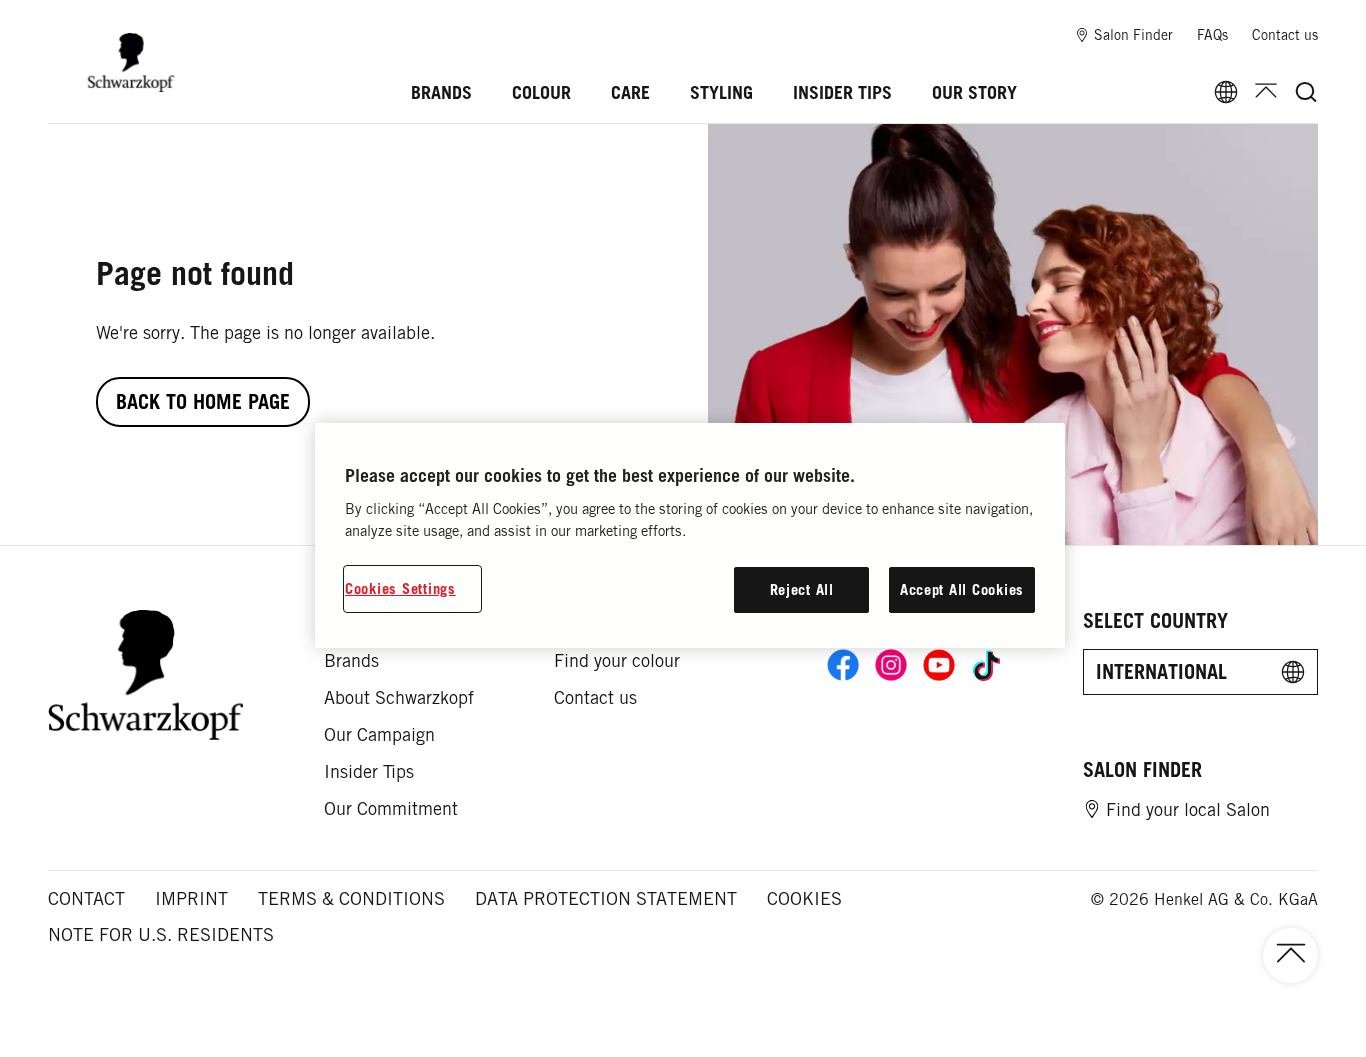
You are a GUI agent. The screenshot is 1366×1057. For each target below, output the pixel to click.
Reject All (802, 589)
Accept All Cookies (962, 589)
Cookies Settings (400, 588)
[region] (690, 536)
